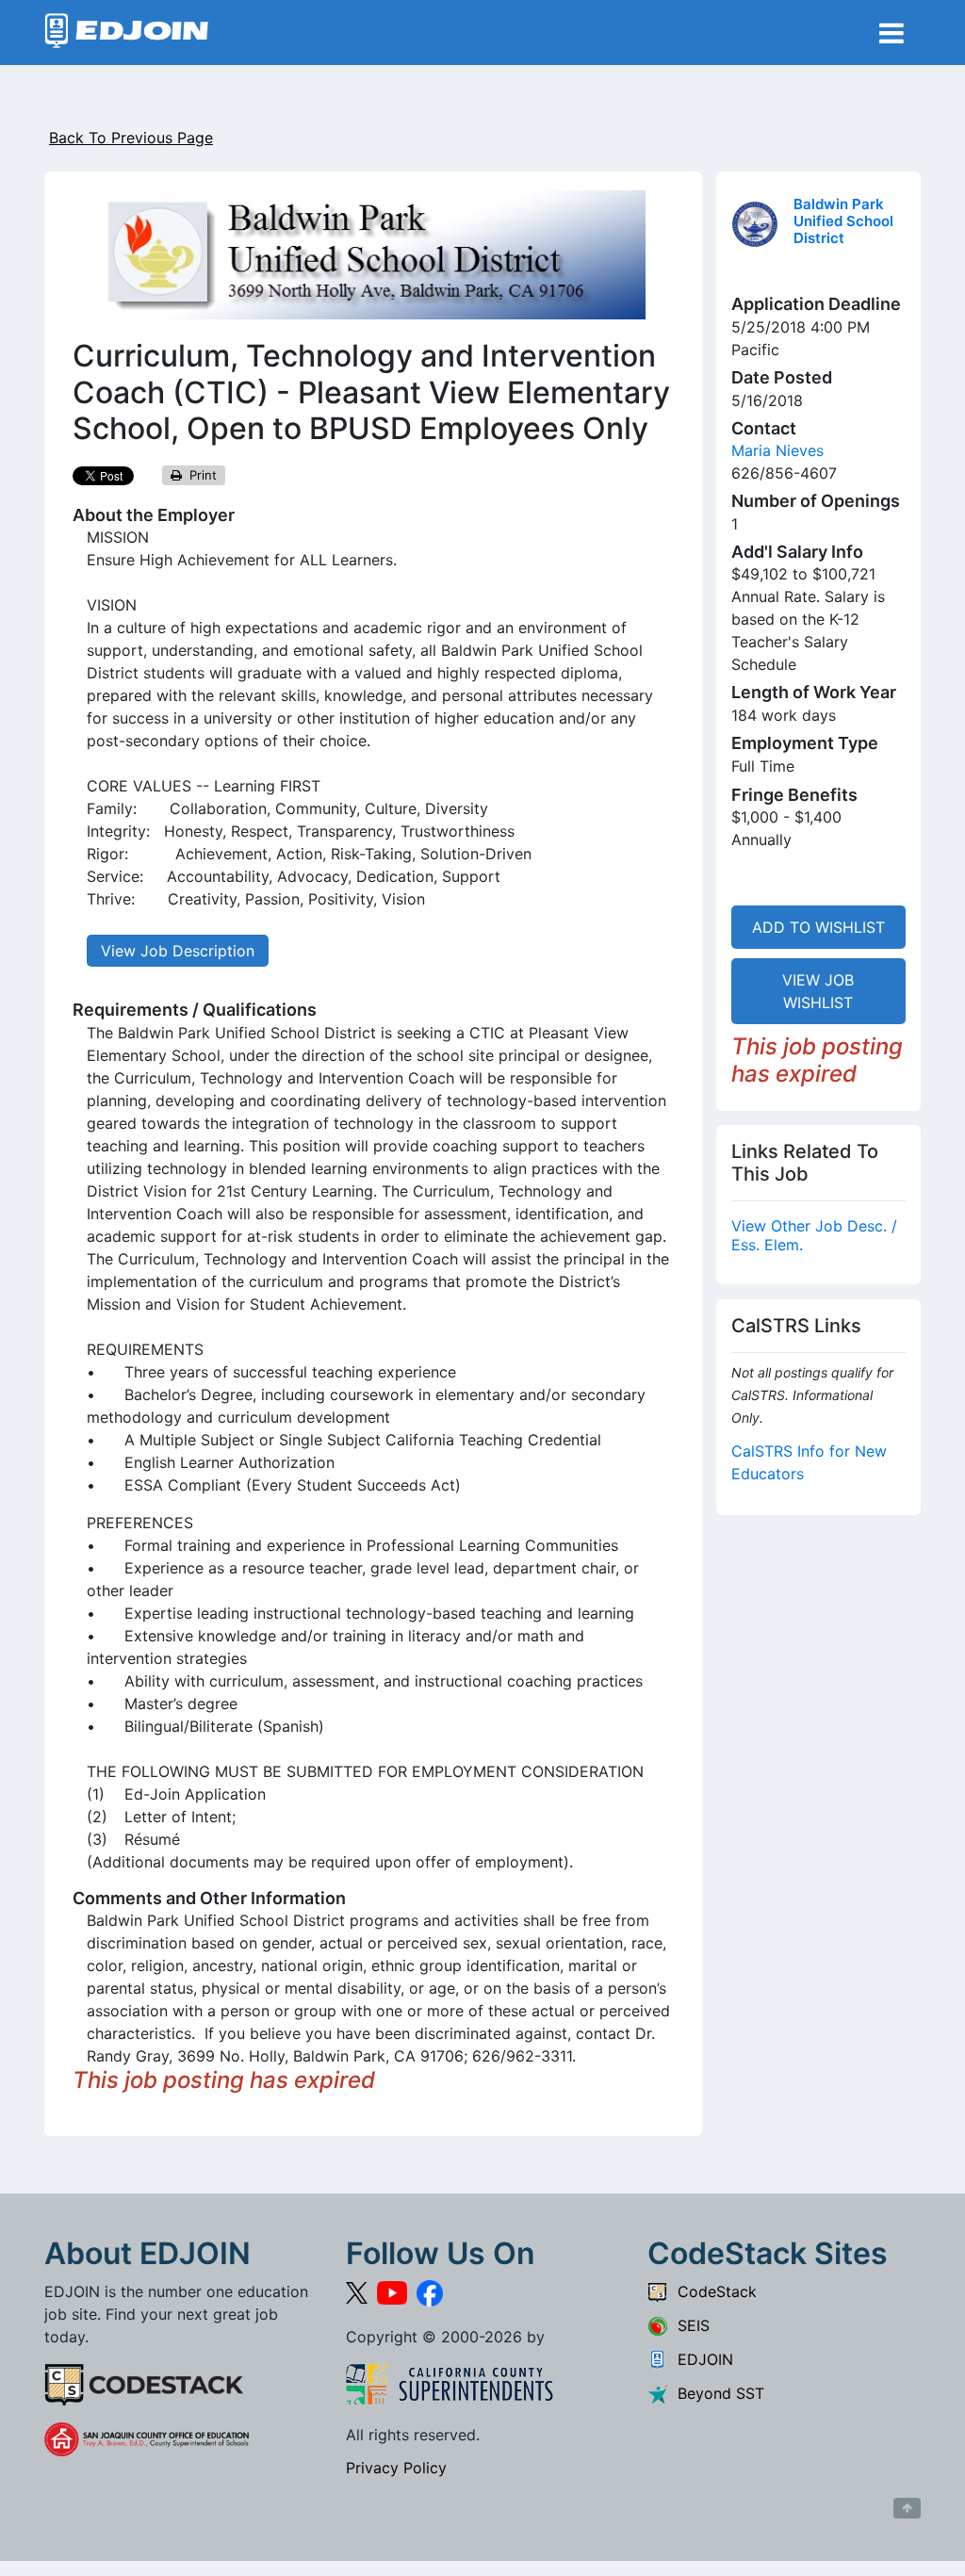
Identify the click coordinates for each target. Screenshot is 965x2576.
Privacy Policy (396, 2468)
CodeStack (712, 2291)
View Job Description (178, 951)
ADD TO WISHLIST (818, 927)
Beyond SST (716, 2393)
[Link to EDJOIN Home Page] (127, 33)
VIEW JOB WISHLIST (818, 991)
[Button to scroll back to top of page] (907, 2508)
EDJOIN (701, 2359)
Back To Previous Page (131, 138)
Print (199, 475)
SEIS (689, 2325)
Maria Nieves (777, 450)
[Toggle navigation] (891, 33)
